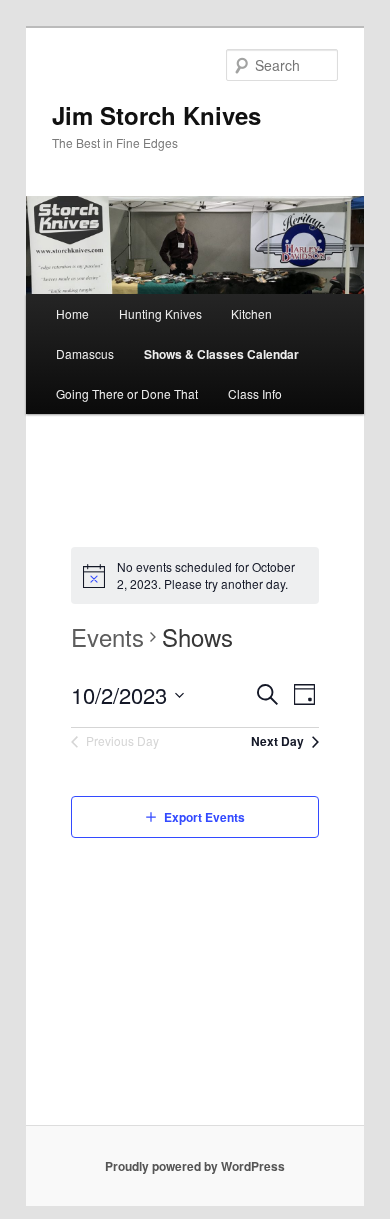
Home (72, 313)
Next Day (277, 741)
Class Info (255, 393)
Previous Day (122, 740)
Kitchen (251, 313)
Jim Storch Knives (156, 115)
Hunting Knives (160, 313)
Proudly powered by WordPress (195, 1166)
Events (107, 637)
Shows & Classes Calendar (221, 354)
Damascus (85, 353)
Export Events (204, 817)
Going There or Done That (127, 393)
